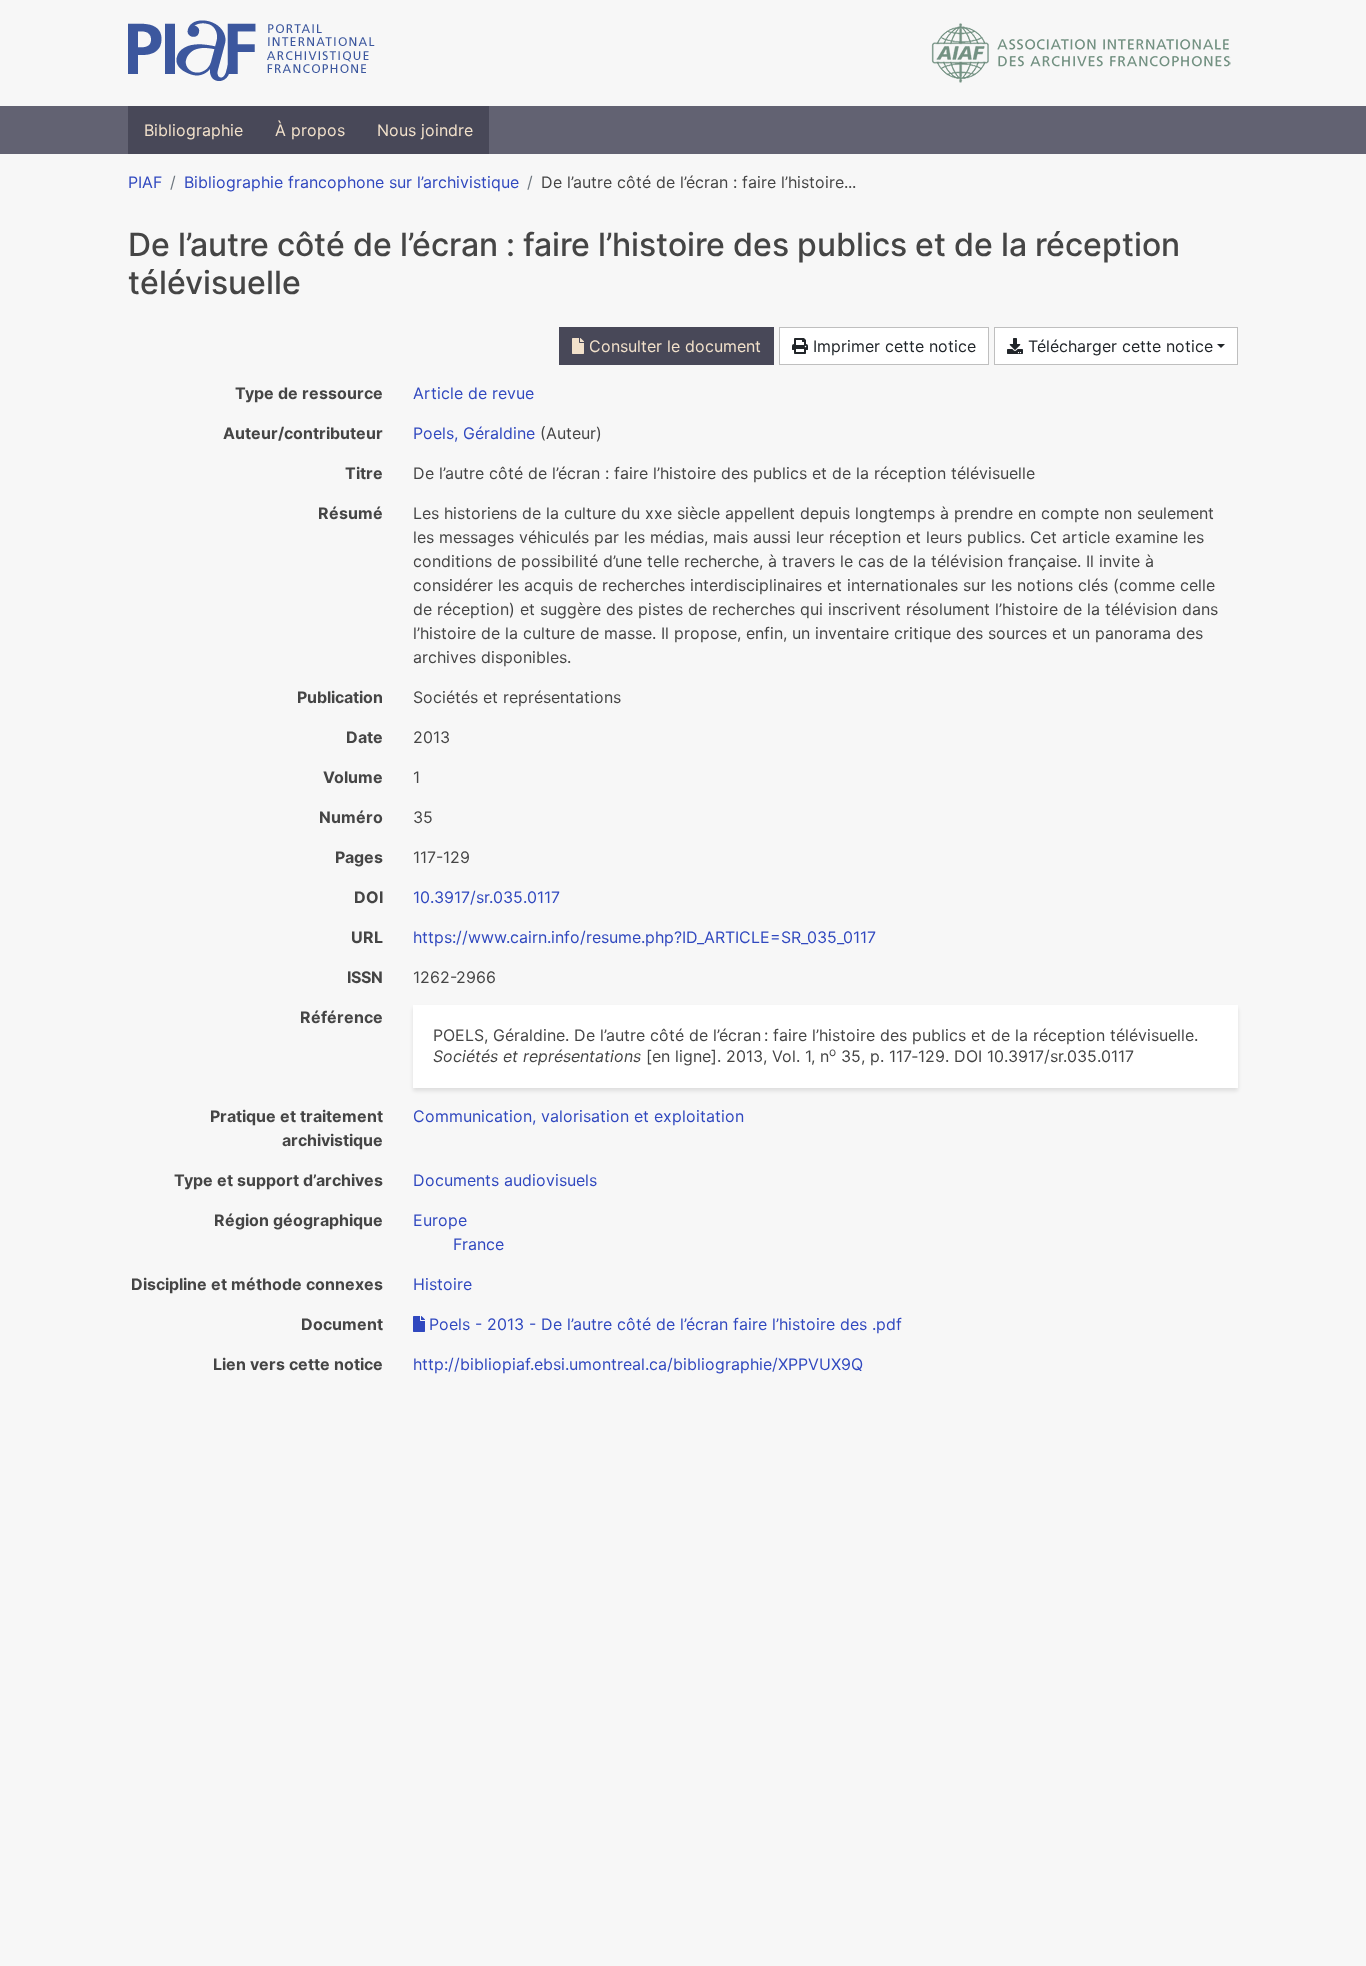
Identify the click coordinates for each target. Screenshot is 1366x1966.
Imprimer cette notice (892, 346)
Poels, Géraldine (474, 433)
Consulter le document (672, 346)
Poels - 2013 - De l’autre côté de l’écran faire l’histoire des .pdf (665, 1324)
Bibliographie (193, 130)
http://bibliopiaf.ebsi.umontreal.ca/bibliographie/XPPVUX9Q (638, 1364)
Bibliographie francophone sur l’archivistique (351, 182)
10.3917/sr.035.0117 (486, 897)
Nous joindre (425, 130)
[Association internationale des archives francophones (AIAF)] (1081, 53)
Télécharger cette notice (1118, 346)
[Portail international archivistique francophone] (251, 53)
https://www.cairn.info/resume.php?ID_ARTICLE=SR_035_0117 (644, 937)
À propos (310, 130)
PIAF (145, 182)
